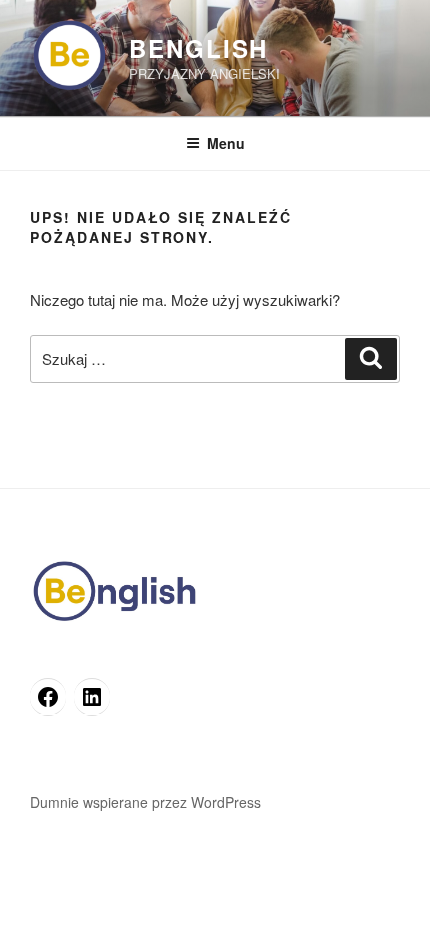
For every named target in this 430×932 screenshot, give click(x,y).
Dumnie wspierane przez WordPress (145, 802)
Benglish (198, 48)
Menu (226, 143)
